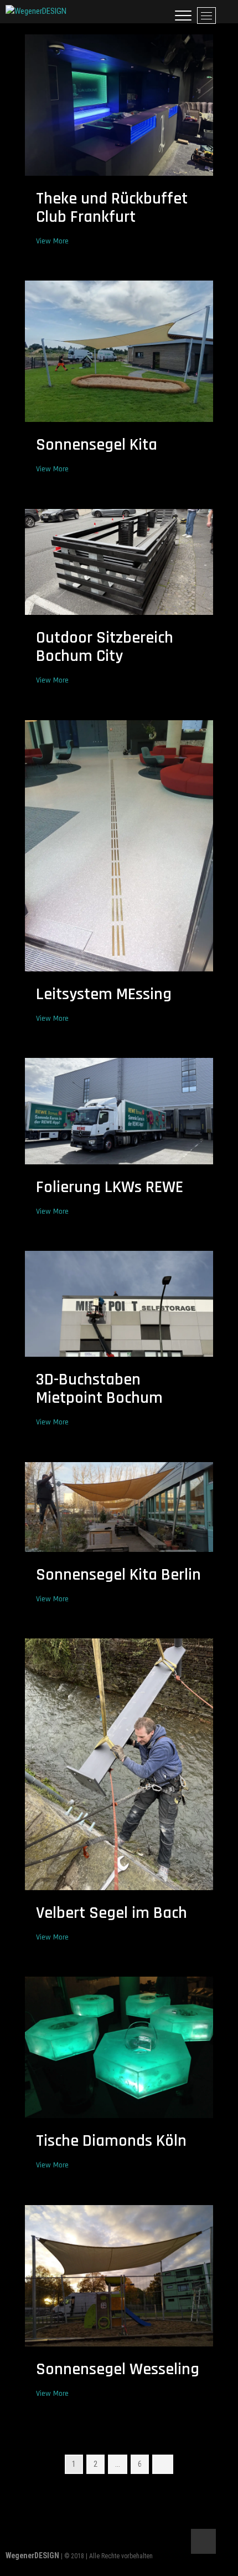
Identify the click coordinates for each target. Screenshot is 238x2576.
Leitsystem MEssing (104, 994)
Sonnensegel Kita (97, 445)
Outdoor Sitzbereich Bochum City (105, 647)
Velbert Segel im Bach (112, 1913)
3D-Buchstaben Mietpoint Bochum (99, 1389)
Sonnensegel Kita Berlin (118, 1575)
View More (55, 241)
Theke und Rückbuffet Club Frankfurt (112, 208)
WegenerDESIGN (32, 2555)
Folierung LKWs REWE (110, 1187)
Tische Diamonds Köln (111, 2141)
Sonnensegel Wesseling (118, 2369)
